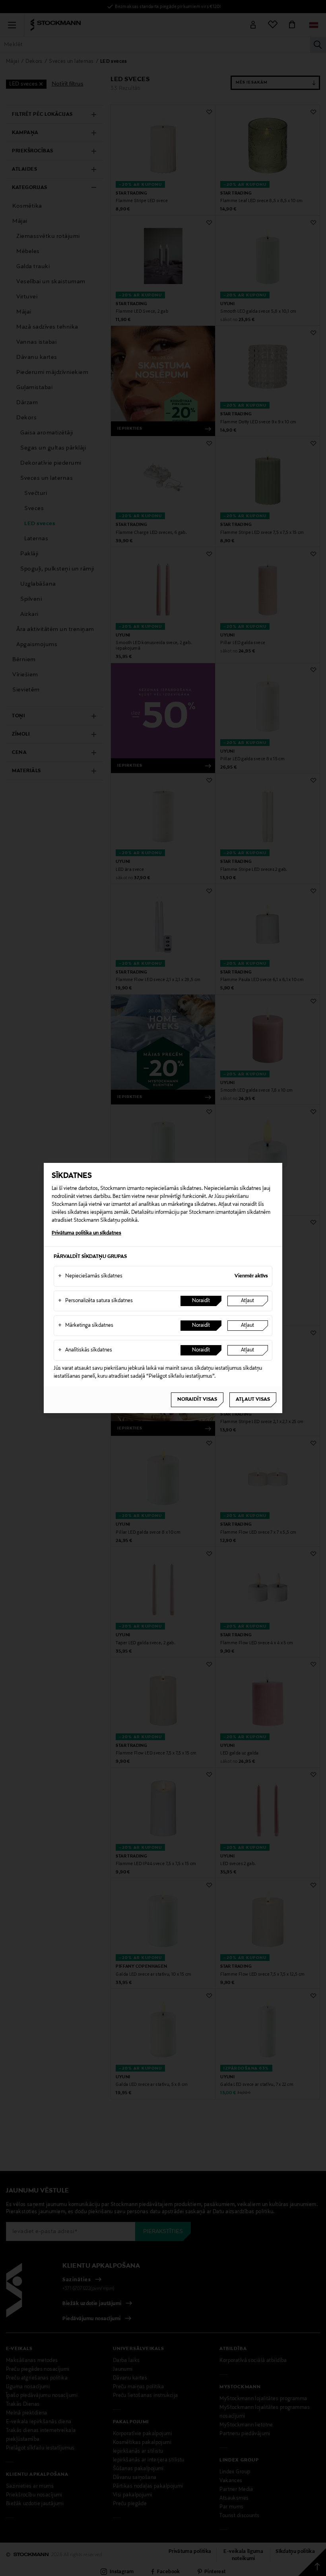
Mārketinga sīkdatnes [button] (86, 1326)
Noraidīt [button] (201, 1301)
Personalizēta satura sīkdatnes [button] (95, 1301)
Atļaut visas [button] (253, 1400)
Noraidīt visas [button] (197, 1400)
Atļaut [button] (247, 1301)
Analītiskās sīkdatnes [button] (85, 1350)
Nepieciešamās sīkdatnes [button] (90, 1276)
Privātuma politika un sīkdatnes (86, 1233)
